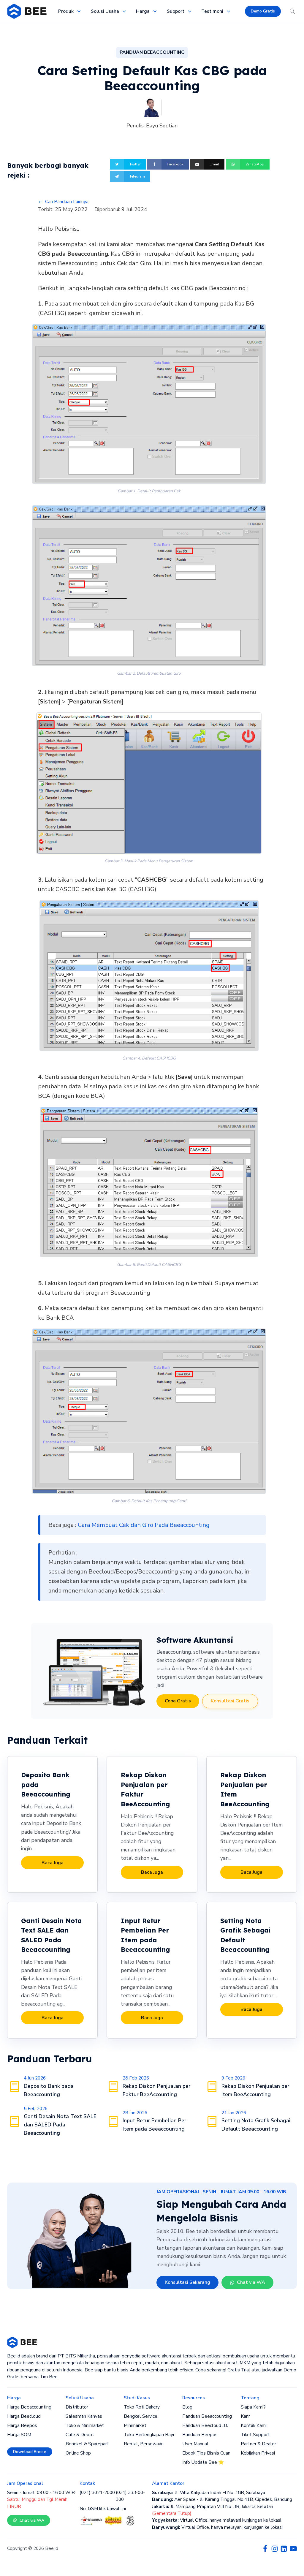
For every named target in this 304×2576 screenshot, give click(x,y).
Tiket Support (255, 2435)
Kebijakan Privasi (258, 2453)
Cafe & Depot (80, 2435)
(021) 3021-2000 (97, 2493)
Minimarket (135, 2425)
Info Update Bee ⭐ (203, 2462)
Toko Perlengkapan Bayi (149, 2435)
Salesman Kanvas (84, 2416)
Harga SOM (19, 2435)
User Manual (195, 2444)
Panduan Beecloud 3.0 (205, 2425)
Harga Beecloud (24, 2416)
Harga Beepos (22, 2425)
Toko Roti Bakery (142, 2407)
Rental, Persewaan (144, 2444)
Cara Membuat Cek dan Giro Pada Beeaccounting (144, 1525)
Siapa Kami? (253, 2407)
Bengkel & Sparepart (87, 2444)
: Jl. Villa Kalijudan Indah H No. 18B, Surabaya (209, 2493)
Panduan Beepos (200, 2435)
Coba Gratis (178, 1701)
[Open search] (292, 11)
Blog (187, 2407)
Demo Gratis (263, 11)
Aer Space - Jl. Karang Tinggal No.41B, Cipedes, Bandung (222, 2499)
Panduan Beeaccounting (207, 2416)
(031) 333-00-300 (130, 2496)
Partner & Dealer (258, 2444)
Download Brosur (30, 2452)
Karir (245, 2416)
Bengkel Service (141, 2416)
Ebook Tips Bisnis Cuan (206, 2453)
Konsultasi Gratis (230, 1701)
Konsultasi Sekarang (187, 2282)
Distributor (77, 2407)
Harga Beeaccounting (29, 2407)
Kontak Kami (254, 2425)
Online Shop (78, 2453)
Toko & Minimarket (85, 2425)
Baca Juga (53, 1863)
